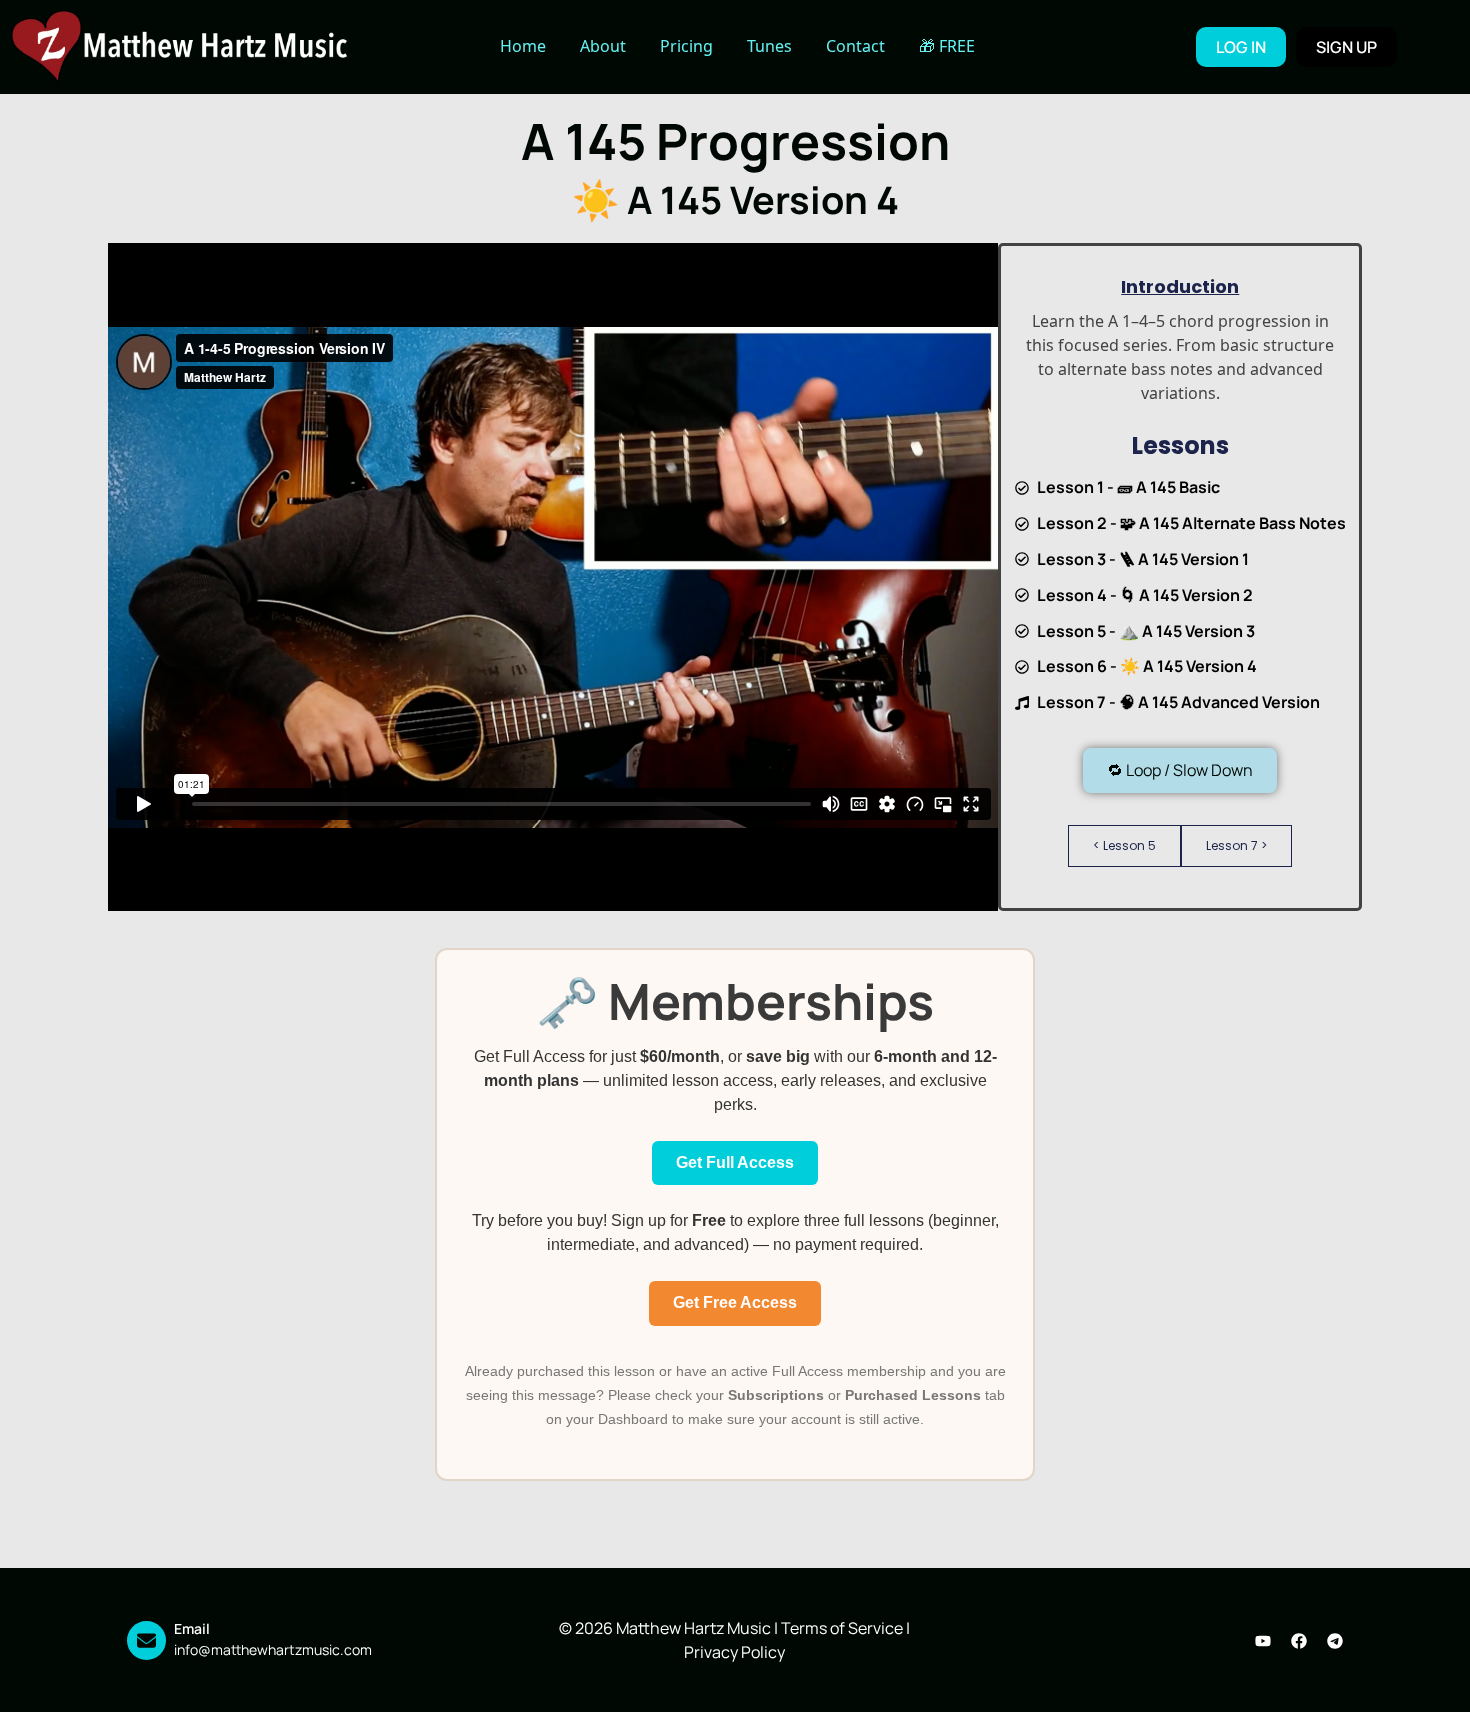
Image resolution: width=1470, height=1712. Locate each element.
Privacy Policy (734, 1652)
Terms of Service (842, 1628)
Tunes (769, 46)
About (603, 46)
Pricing (686, 46)
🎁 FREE (947, 46)
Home (523, 46)
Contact (855, 46)
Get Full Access (735, 1162)
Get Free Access (735, 1302)
